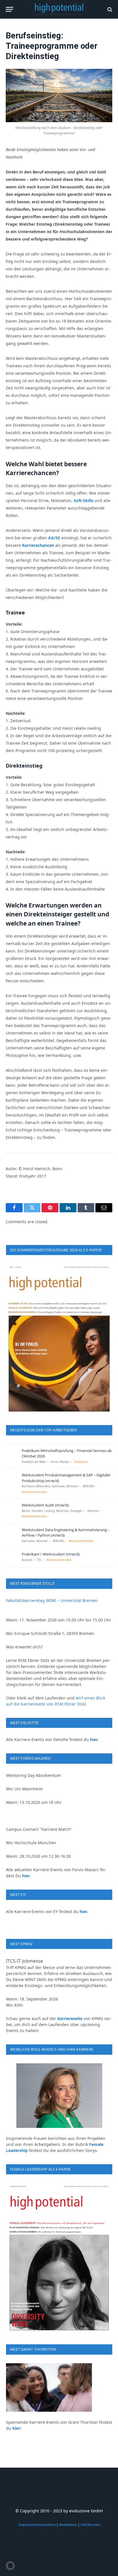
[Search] (109, 9)
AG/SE (54, 538)
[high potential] (59, 9)
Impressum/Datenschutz (37, 2525)
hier (16, 2428)
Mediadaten (68, 2525)
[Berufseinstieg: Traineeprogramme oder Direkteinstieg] (59, 95)
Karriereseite (70, 2018)
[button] (10, 2566)
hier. (94, 1739)
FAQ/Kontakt (90, 2525)
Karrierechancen (38, 545)
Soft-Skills (83, 500)
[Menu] (9, 9)
